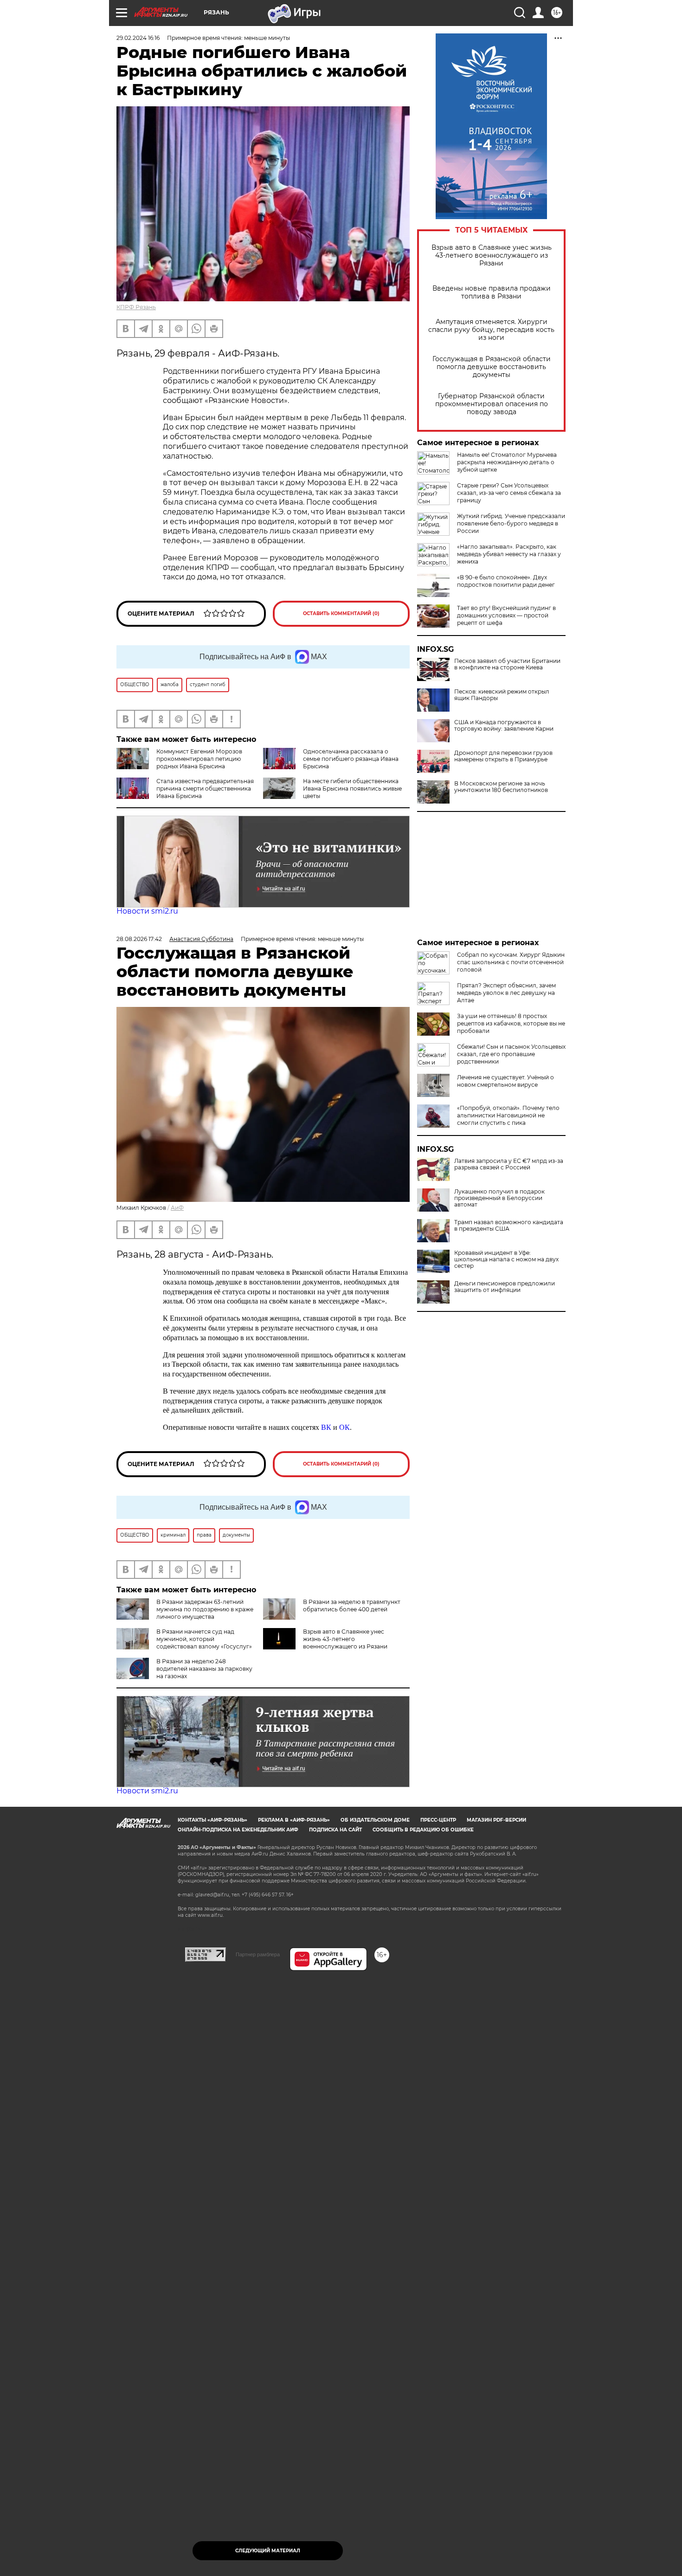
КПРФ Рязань (136, 307)
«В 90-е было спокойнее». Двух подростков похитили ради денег (506, 581)
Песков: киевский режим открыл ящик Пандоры (502, 695)
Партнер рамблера (258, 1954)
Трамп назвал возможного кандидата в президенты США (509, 1226)
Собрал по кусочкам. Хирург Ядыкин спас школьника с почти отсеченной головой (511, 962)
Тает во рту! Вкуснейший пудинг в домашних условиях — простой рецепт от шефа (506, 615)
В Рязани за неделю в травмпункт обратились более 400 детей (352, 1606)
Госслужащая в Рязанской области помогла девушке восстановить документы (492, 367)
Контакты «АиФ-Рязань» (212, 1820)
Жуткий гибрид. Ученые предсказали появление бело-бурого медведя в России (511, 523)
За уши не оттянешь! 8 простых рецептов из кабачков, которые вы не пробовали (511, 1023)
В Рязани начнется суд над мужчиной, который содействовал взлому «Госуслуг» (204, 1639)
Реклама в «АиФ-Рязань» (294, 1820)
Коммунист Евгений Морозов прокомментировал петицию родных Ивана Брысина (199, 759)
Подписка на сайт (335, 1830)
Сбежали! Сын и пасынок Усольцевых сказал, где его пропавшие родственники (511, 1054)
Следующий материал (268, 2551)
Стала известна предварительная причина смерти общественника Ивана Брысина (205, 788)
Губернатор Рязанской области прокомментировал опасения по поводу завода (492, 404)
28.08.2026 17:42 (139, 939)
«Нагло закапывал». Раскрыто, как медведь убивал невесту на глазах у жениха (509, 554)
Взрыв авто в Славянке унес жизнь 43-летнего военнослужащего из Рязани (492, 256)
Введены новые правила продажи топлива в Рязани (492, 292)
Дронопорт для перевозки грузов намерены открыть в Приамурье (503, 756)
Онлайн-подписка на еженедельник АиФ (238, 1830)
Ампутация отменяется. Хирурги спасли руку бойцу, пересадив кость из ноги (491, 330)
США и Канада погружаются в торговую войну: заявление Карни (504, 726)
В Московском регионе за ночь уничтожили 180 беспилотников (501, 787)
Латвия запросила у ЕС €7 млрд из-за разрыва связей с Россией (509, 1164)
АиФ (177, 1208)
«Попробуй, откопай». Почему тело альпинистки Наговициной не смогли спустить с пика (508, 1115)
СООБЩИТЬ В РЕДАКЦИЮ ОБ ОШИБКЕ (423, 1830)
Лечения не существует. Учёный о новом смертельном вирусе (505, 1081)
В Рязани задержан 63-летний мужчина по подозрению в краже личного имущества (205, 1609)
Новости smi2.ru (147, 911)
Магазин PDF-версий (496, 1820)
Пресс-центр (438, 1820)
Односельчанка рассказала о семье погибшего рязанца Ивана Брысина (351, 759)
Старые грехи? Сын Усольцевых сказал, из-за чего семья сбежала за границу (509, 493)
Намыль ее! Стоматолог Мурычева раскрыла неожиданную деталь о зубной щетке (507, 462)
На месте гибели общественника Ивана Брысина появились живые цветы (352, 788)
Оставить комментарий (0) (341, 613)
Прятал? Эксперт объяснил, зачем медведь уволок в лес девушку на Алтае (506, 993)
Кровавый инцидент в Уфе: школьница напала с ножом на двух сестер (506, 1259)
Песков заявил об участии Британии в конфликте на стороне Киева (507, 664)
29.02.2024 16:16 (138, 38)
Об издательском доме (375, 1820)
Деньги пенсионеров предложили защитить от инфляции (505, 1287)
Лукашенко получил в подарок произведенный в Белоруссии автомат (499, 1198)
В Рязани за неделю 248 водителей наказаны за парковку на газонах (204, 1669)
